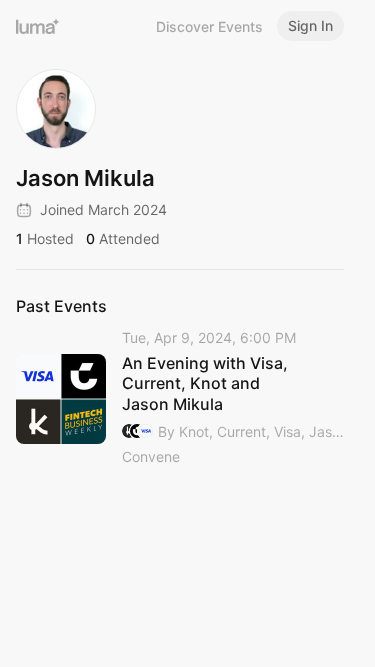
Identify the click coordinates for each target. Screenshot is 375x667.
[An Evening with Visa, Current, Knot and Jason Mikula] (180, 398)
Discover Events (209, 26)
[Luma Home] (38, 26)
